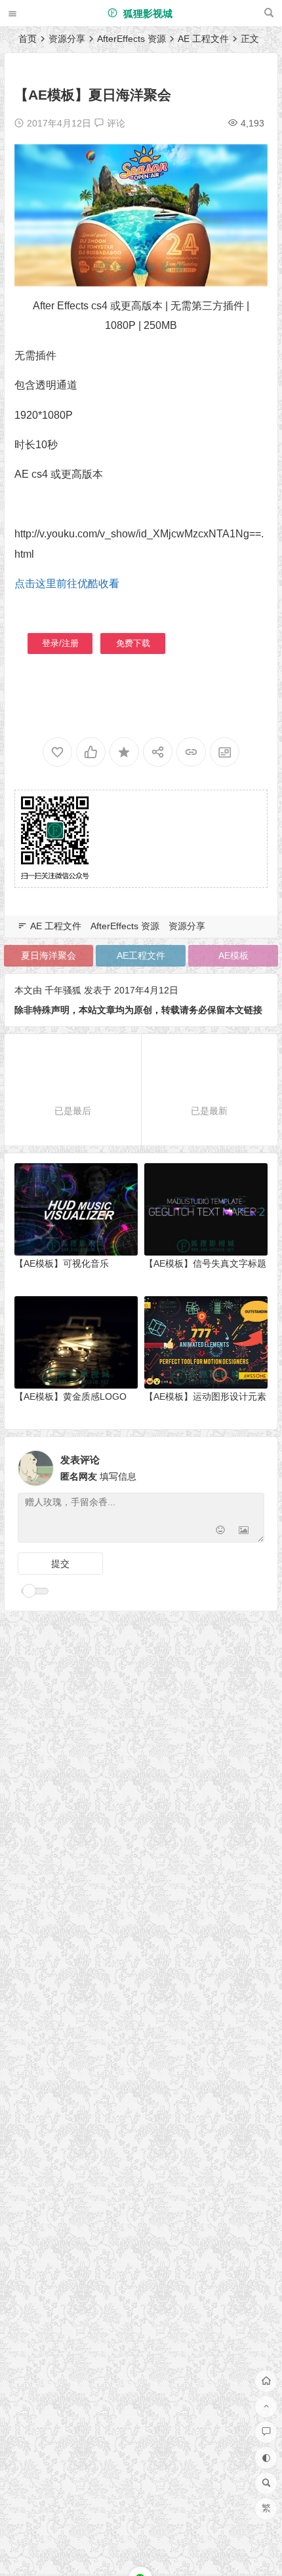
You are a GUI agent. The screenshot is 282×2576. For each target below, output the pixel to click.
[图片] (244, 1531)
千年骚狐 (63, 990)
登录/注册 (60, 643)
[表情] (220, 1531)
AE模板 (233, 955)
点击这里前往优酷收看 (67, 584)
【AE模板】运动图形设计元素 (205, 1396)
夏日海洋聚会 (49, 955)
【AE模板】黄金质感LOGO (70, 1396)
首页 (28, 39)
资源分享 (67, 39)
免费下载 (132, 643)
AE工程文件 (141, 955)
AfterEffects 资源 (131, 39)
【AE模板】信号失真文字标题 (205, 1263)
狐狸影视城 (147, 13)
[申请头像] (251, 1465)
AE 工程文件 (203, 39)
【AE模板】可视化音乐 (62, 1263)
